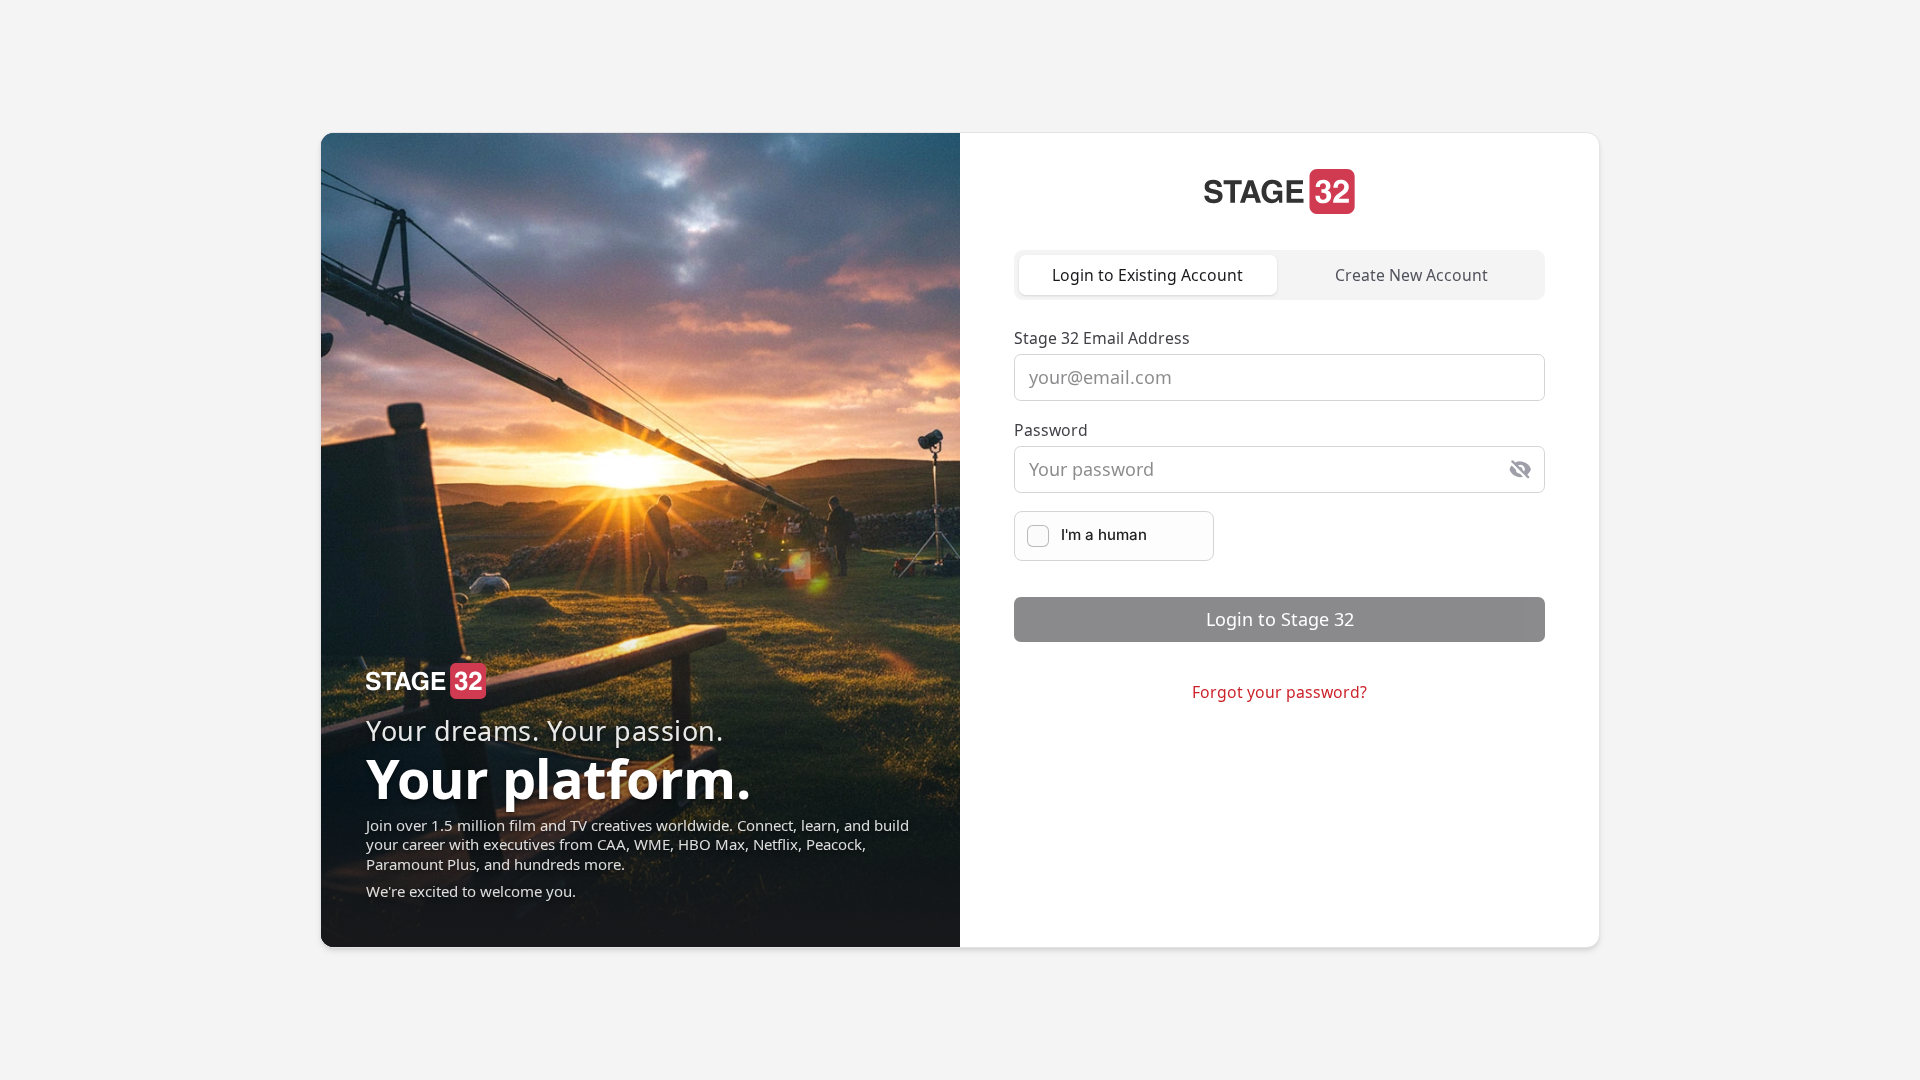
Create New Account (1411, 275)
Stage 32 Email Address (1102, 338)
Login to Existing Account (1147, 275)
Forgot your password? (1279, 692)
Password (1051, 430)
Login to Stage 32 (1280, 619)
